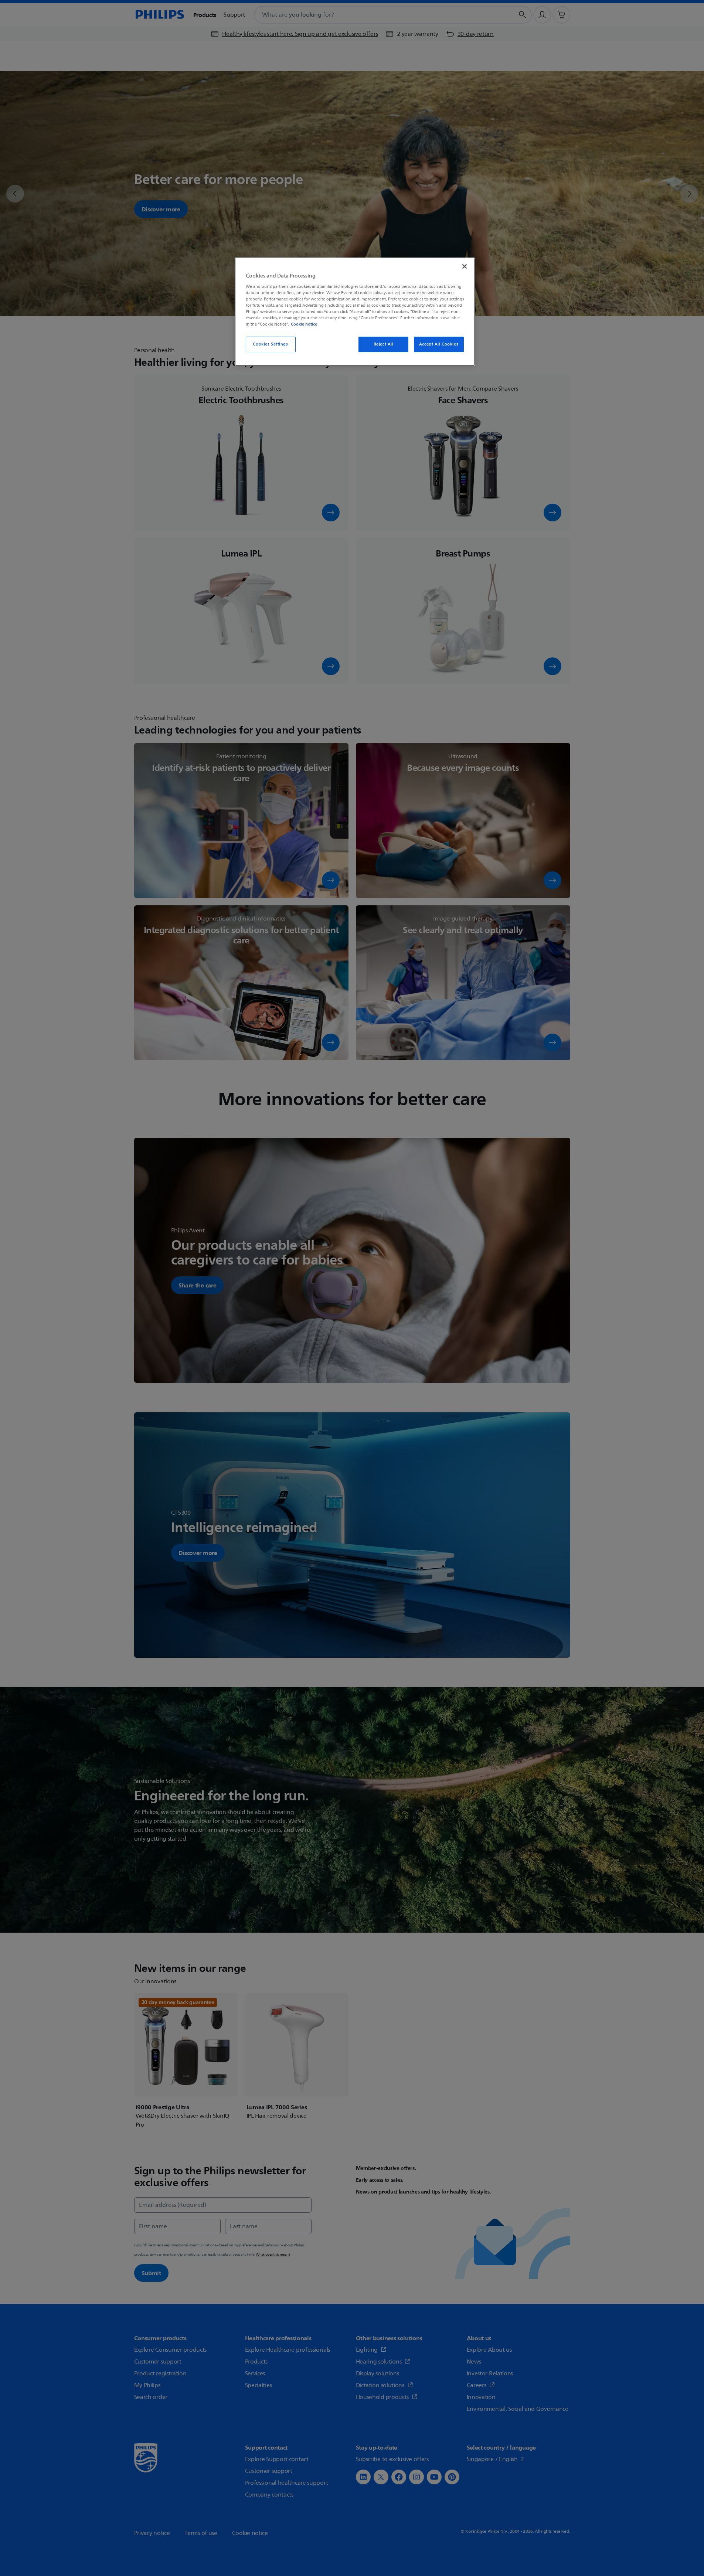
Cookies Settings (270, 344)
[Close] (465, 266)
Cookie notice (304, 324)
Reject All (384, 344)
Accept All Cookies (439, 344)
